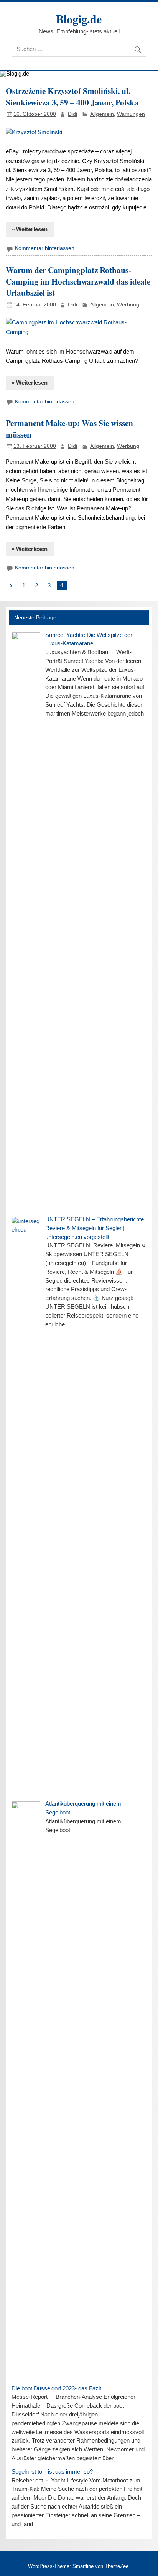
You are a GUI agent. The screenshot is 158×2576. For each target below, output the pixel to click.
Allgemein (102, 114)
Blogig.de (79, 19)
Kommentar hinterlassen (45, 248)
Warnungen (131, 114)
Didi (72, 114)
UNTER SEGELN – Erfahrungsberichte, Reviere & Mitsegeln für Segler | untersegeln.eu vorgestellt (95, 1228)
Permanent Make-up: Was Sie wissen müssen (69, 429)
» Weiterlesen (30, 229)
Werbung (128, 305)
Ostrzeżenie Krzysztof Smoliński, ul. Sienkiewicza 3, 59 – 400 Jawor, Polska (72, 96)
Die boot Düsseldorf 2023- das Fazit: (57, 2388)
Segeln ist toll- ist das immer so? (52, 2472)
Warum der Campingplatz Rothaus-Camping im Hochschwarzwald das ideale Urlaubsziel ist (78, 281)
